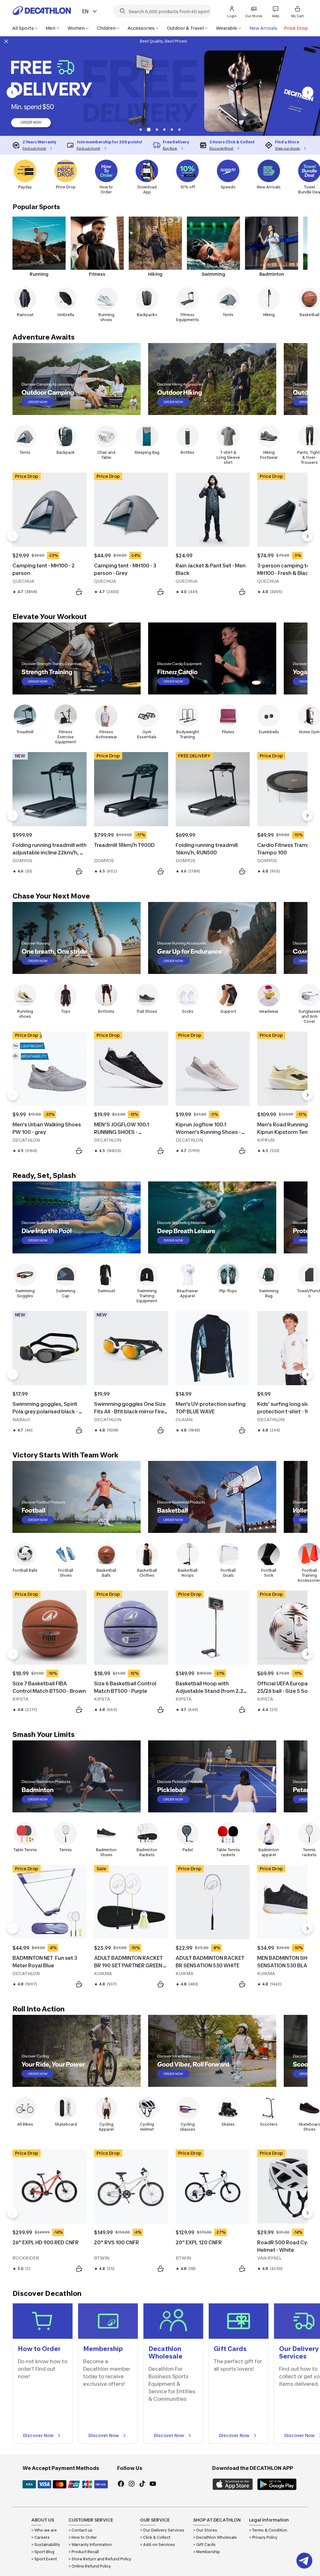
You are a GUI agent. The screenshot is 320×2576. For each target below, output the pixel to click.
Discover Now (38, 2435)
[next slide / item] (308, 92)
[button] (141, 130)
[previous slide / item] (12, 92)
